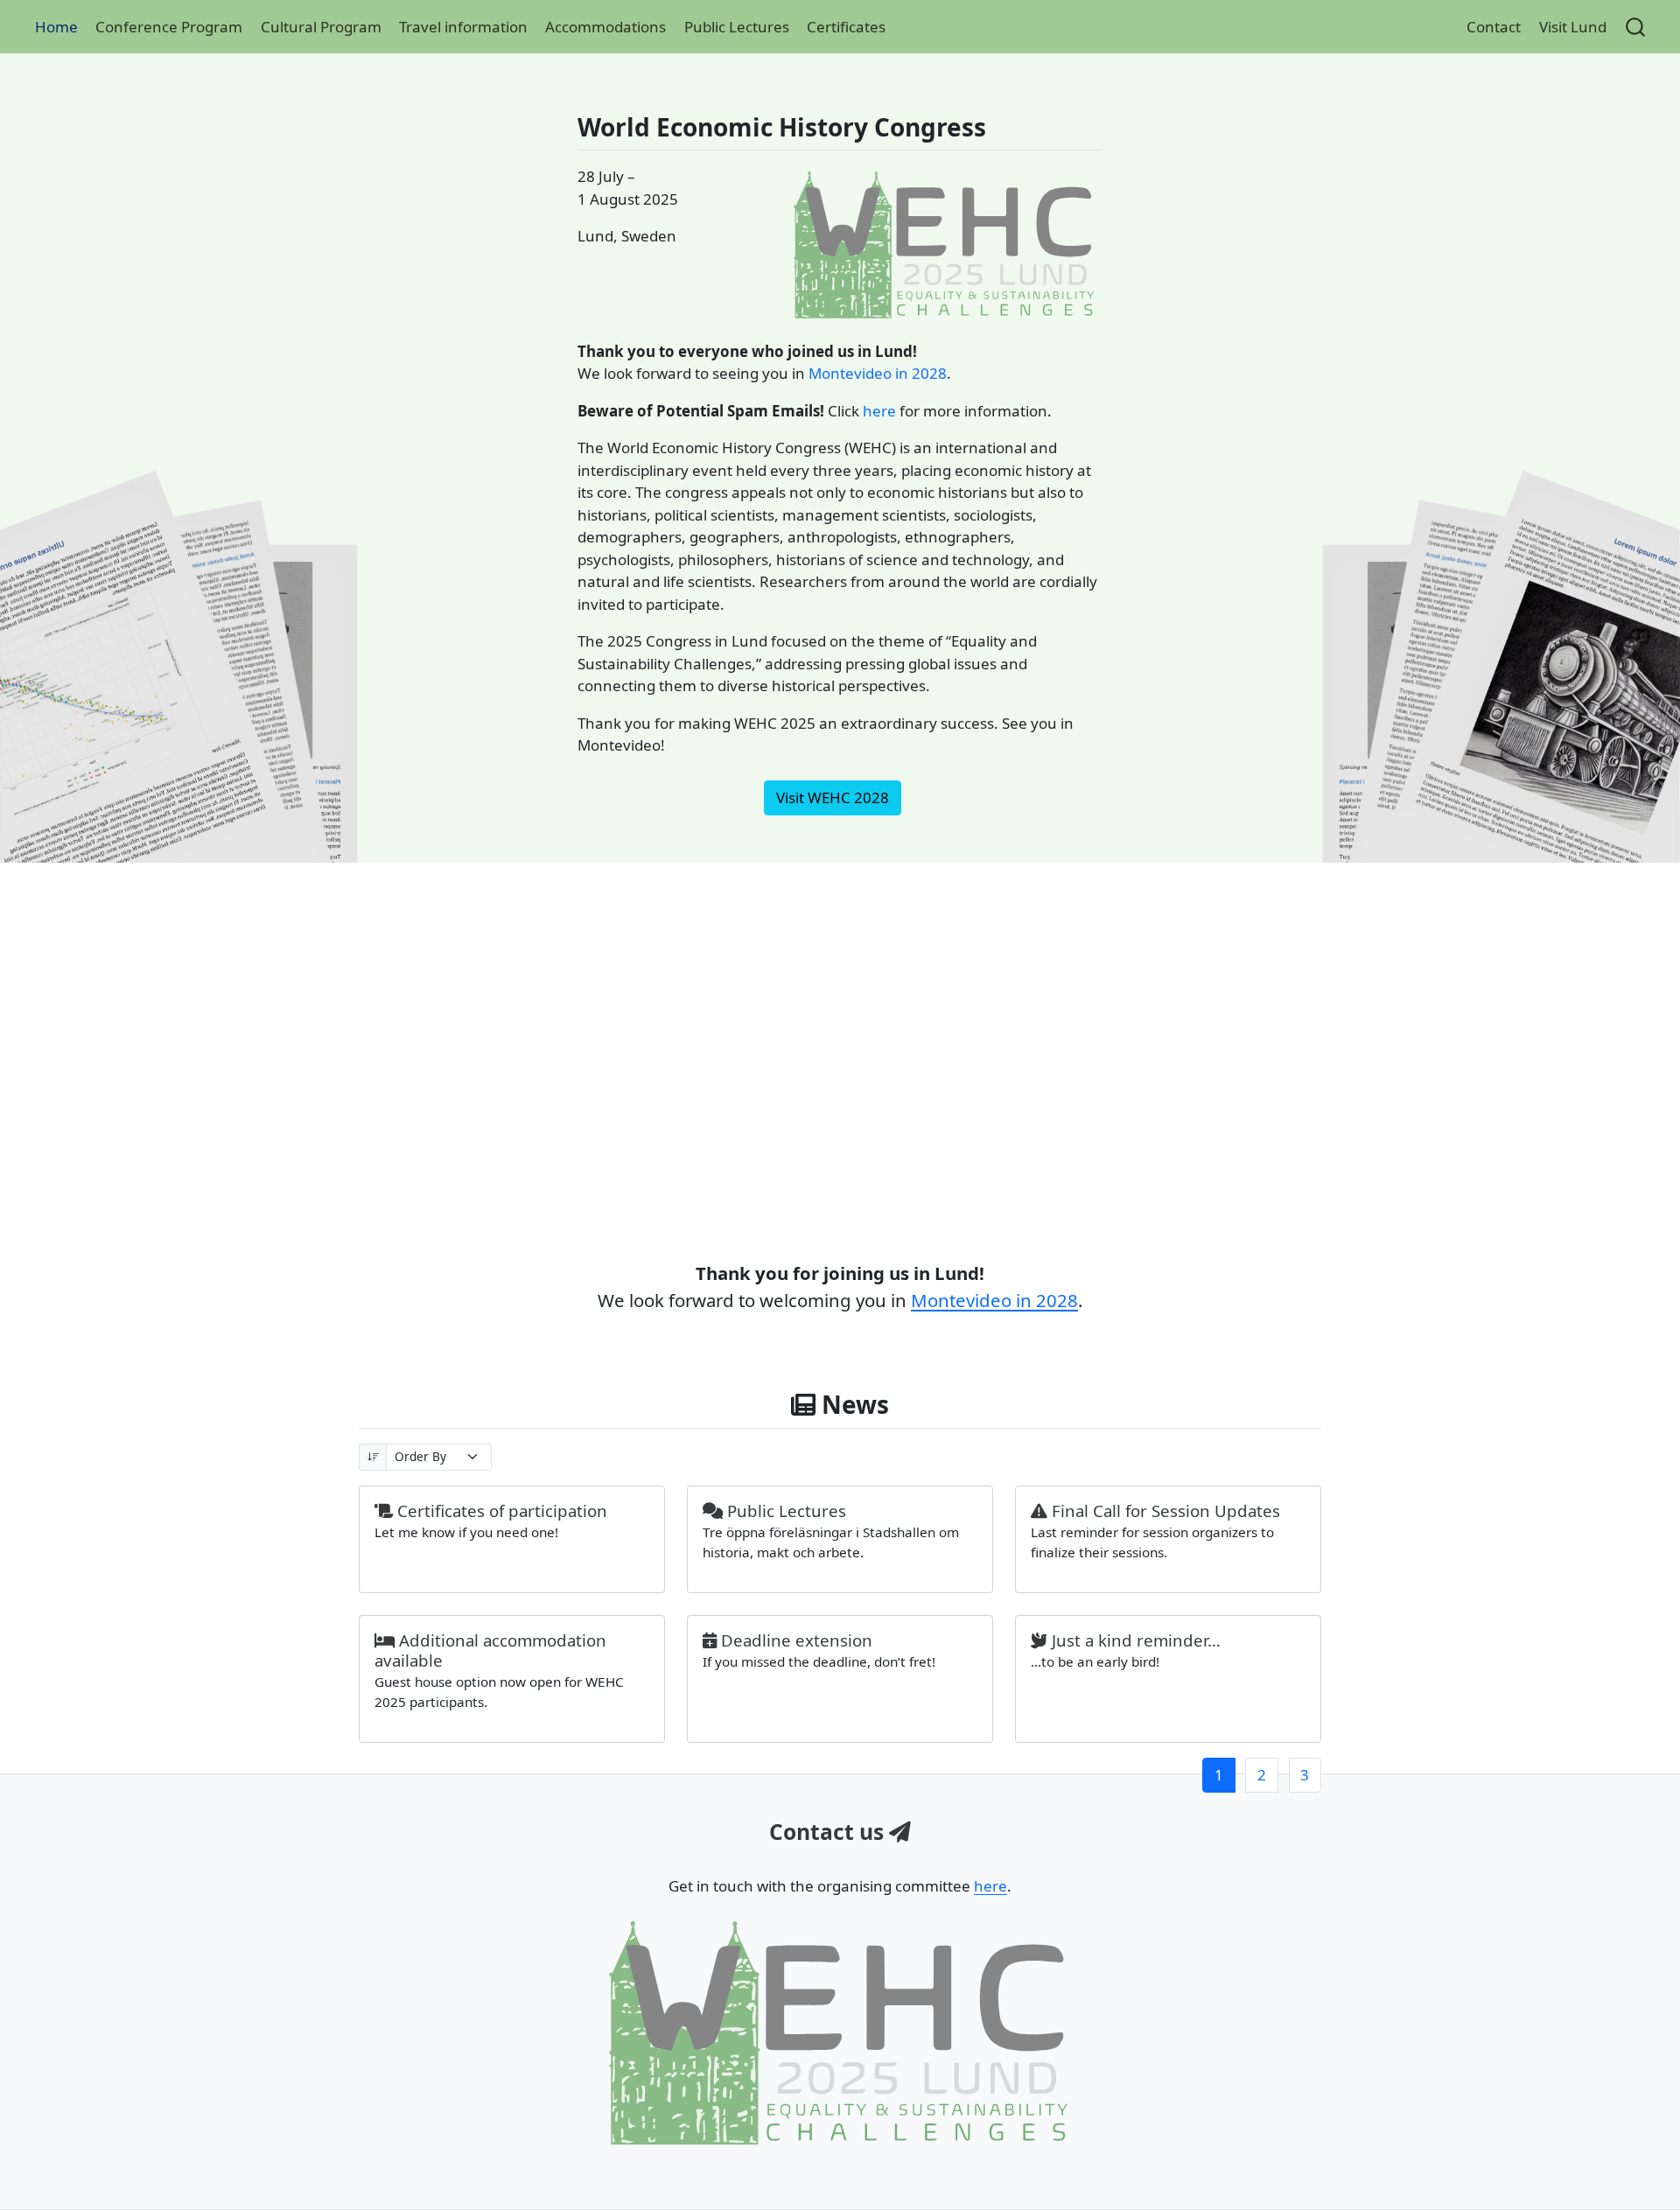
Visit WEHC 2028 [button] (833, 797)
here (879, 411)
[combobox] (1636, 27)
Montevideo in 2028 (878, 373)
